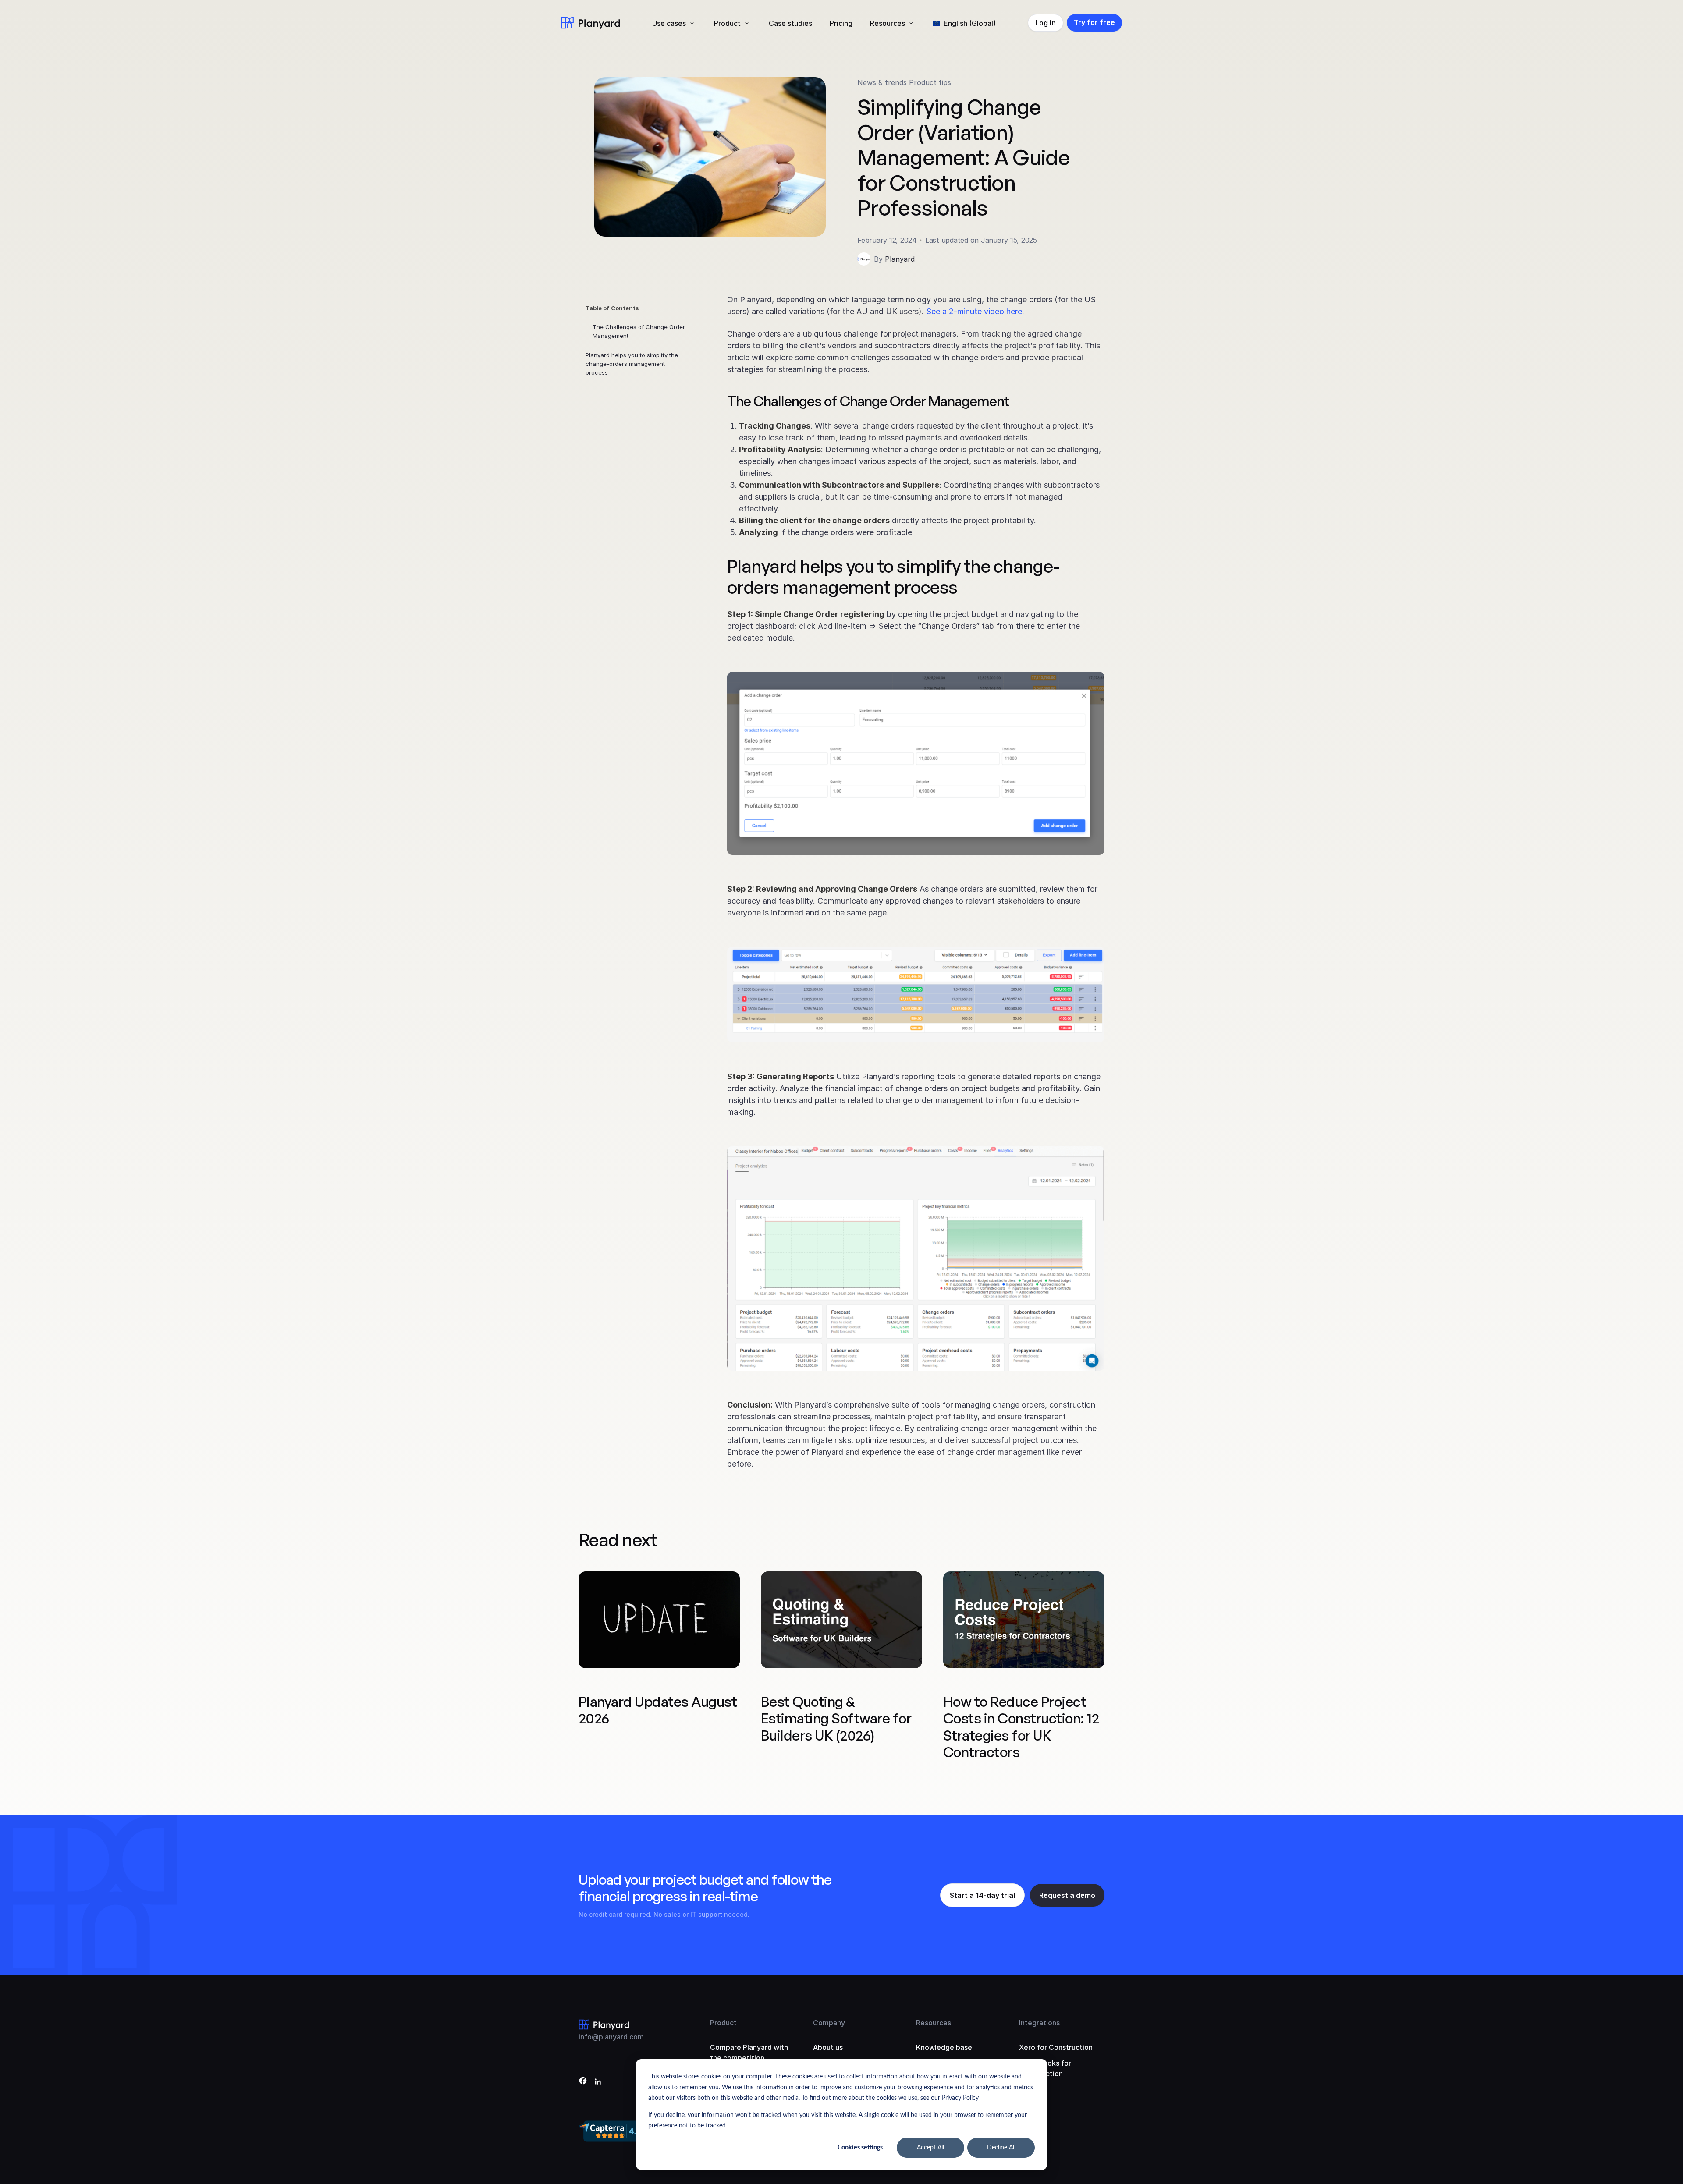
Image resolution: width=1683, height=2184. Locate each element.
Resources (888, 23)
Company (829, 2023)
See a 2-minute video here (974, 311)
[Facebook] (583, 2082)
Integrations (1039, 2023)
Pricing (841, 23)
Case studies (790, 23)
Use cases (669, 23)
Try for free (1094, 22)
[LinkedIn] (598, 2082)
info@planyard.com (611, 2037)
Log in (1046, 23)
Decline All (1001, 2148)
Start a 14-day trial (982, 1895)
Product (727, 23)
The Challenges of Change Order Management (639, 331)
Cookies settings (860, 2148)
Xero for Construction (1056, 2047)
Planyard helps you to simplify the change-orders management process (632, 364)
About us (828, 2047)
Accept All (930, 2148)
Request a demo (1067, 1895)
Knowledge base (944, 2047)
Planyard (900, 259)
